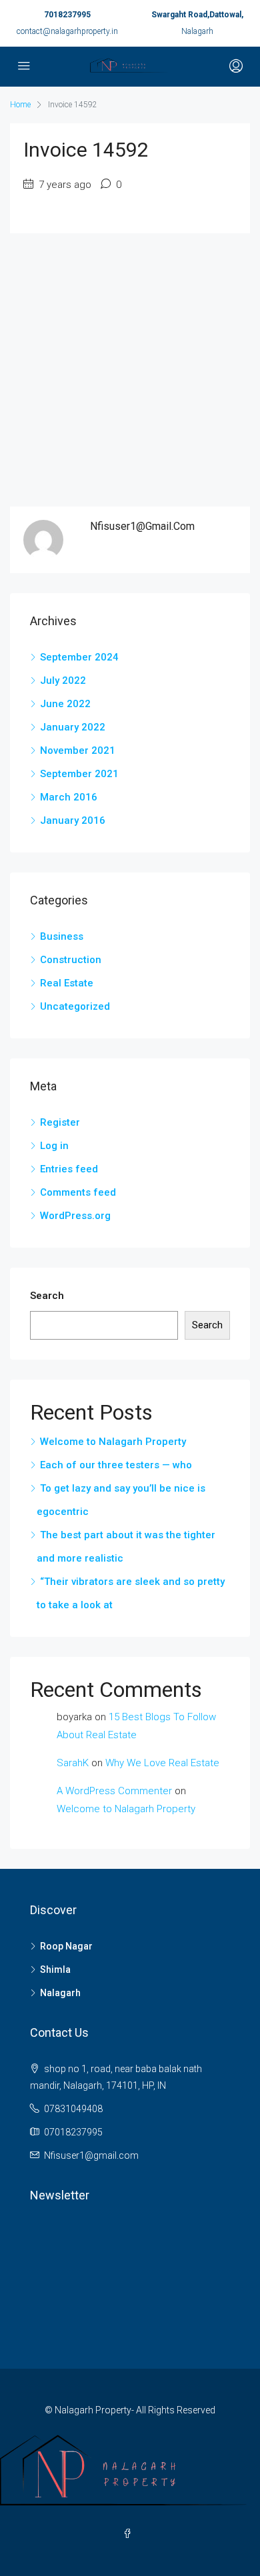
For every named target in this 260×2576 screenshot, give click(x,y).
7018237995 (67, 15)
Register (60, 1122)
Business (62, 936)
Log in (54, 1146)
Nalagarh (60, 1993)
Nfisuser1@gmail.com (91, 2155)
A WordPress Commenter (114, 1791)
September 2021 (79, 774)
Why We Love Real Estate (162, 1763)
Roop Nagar (66, 1946)
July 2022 (63, 680)
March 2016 (69, 797)
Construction (71, 960)
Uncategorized (75, 1006)
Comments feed (78, 1192)
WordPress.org (75, 1216)
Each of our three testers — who (116, 1465)
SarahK (73, 1763)
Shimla (55, 1969)
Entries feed (69, 1169)
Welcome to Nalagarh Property (113, 1442)
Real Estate (67, 983)
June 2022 (65, 704)
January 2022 (73, 727)
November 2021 (78, 750)
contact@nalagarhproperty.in (67, 31)
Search (47, 1296)
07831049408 (73, 2109)
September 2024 (79, 657)
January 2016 (73, 820)
